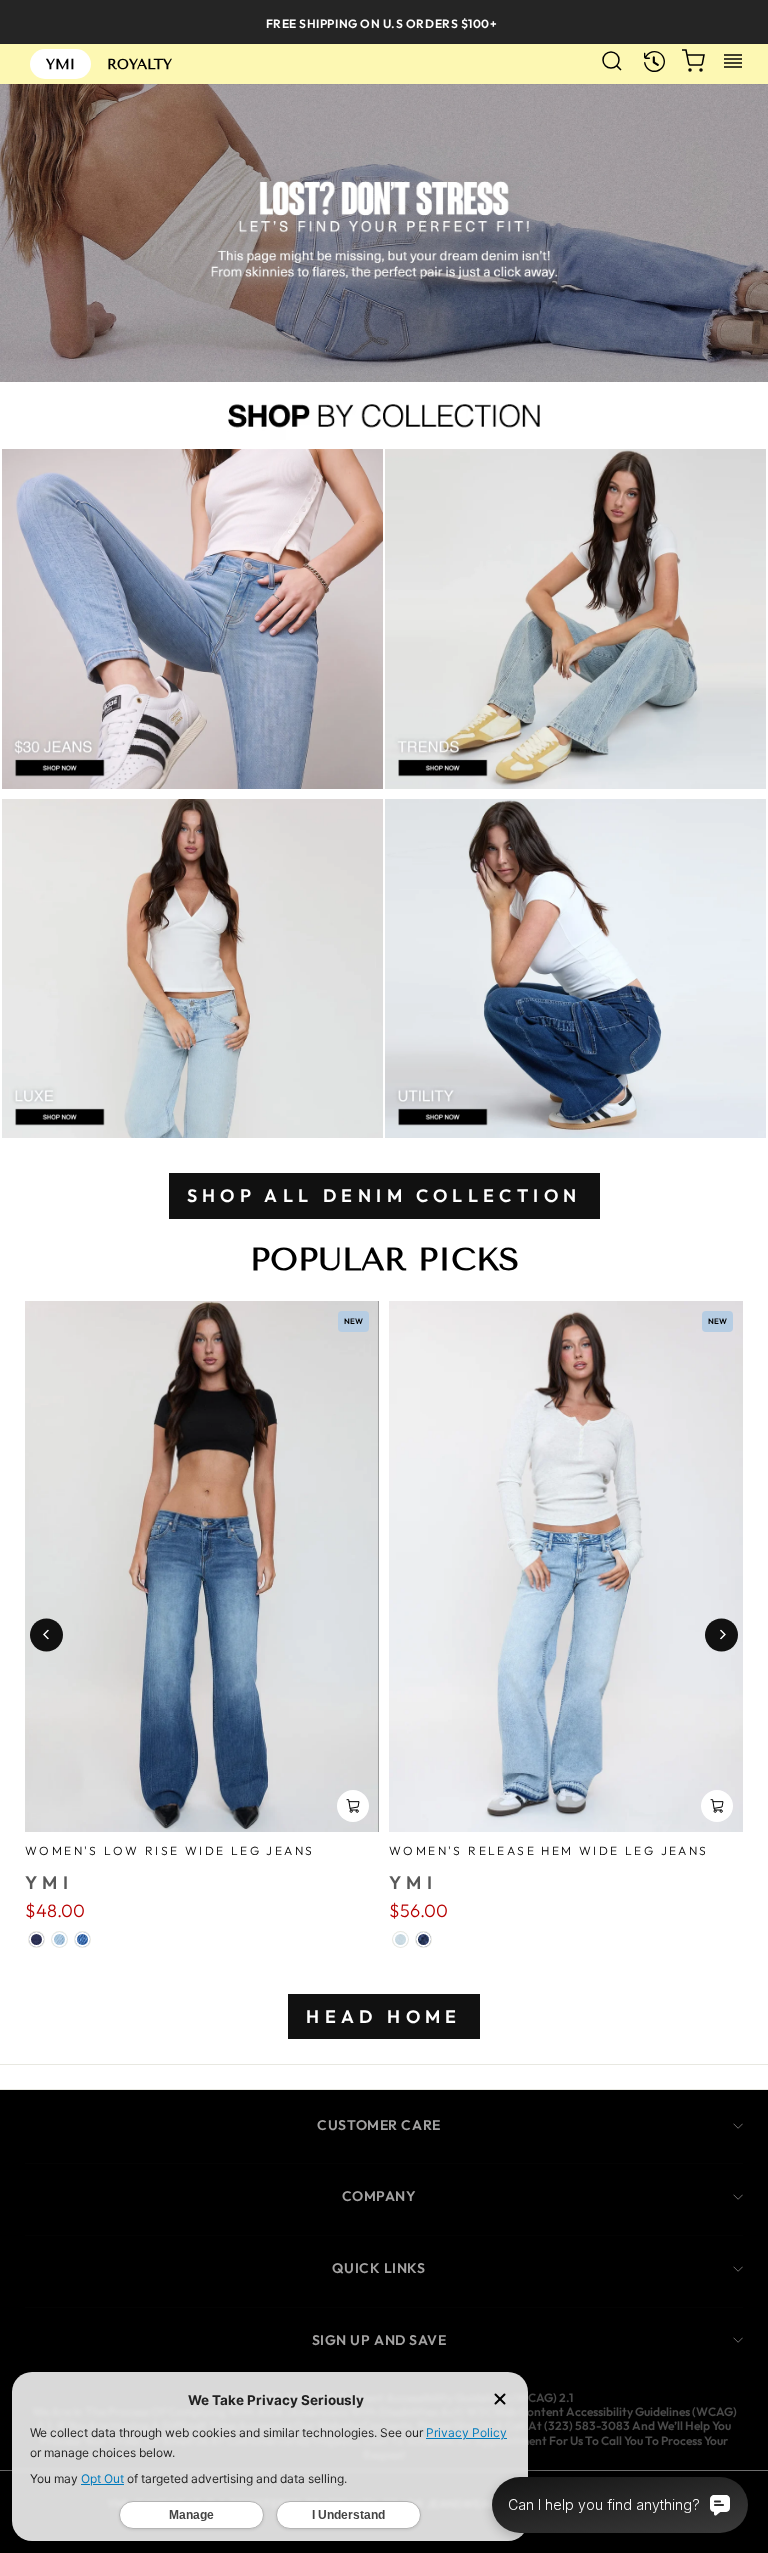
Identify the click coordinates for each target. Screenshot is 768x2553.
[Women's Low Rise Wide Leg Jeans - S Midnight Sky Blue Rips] (36, 1939)
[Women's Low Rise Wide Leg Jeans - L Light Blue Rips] (59, 1939)
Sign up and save (379, 2340)
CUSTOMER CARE (378, 2125)
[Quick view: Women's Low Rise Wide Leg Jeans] (353, 1806)
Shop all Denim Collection (384, 1195)
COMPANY (379, 2196)
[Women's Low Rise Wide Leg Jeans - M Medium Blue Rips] (82, 1939)
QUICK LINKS (378, 2268)
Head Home (384, 2016)
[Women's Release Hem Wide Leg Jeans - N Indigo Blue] (423, 1939)
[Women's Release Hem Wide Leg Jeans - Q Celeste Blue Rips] (400, 1939)
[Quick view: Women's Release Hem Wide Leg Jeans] (717, 1806)
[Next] (721, 1634)
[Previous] (46, 1634)
